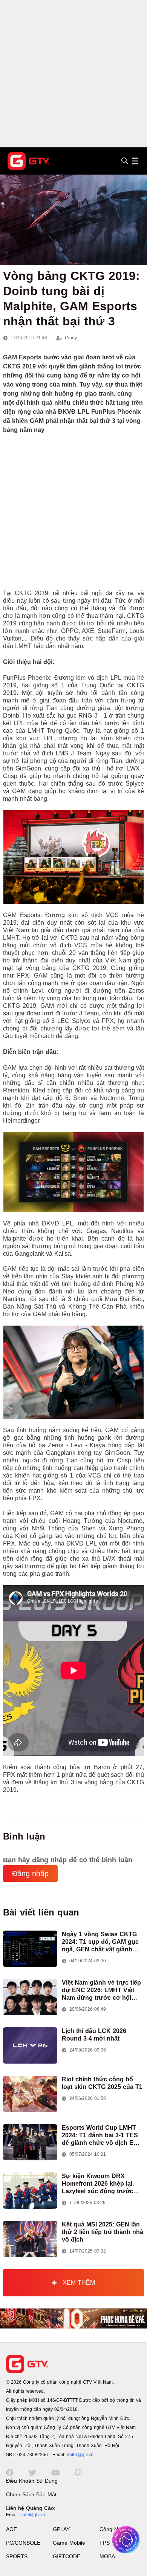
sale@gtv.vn (33, 2515)
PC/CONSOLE (23, 2543)
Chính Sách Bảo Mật (31, 2494)
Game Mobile (69, 2543)
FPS (105, 2543)
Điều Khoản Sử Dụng (32, 2481)
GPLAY (61, 2529)
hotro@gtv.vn (80, 2455)
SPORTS (17, 2556)
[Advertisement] (73, 74)
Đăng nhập (30, 1874)
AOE (11, 2529)
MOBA (107, 2556)
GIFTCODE (67, 2556)
